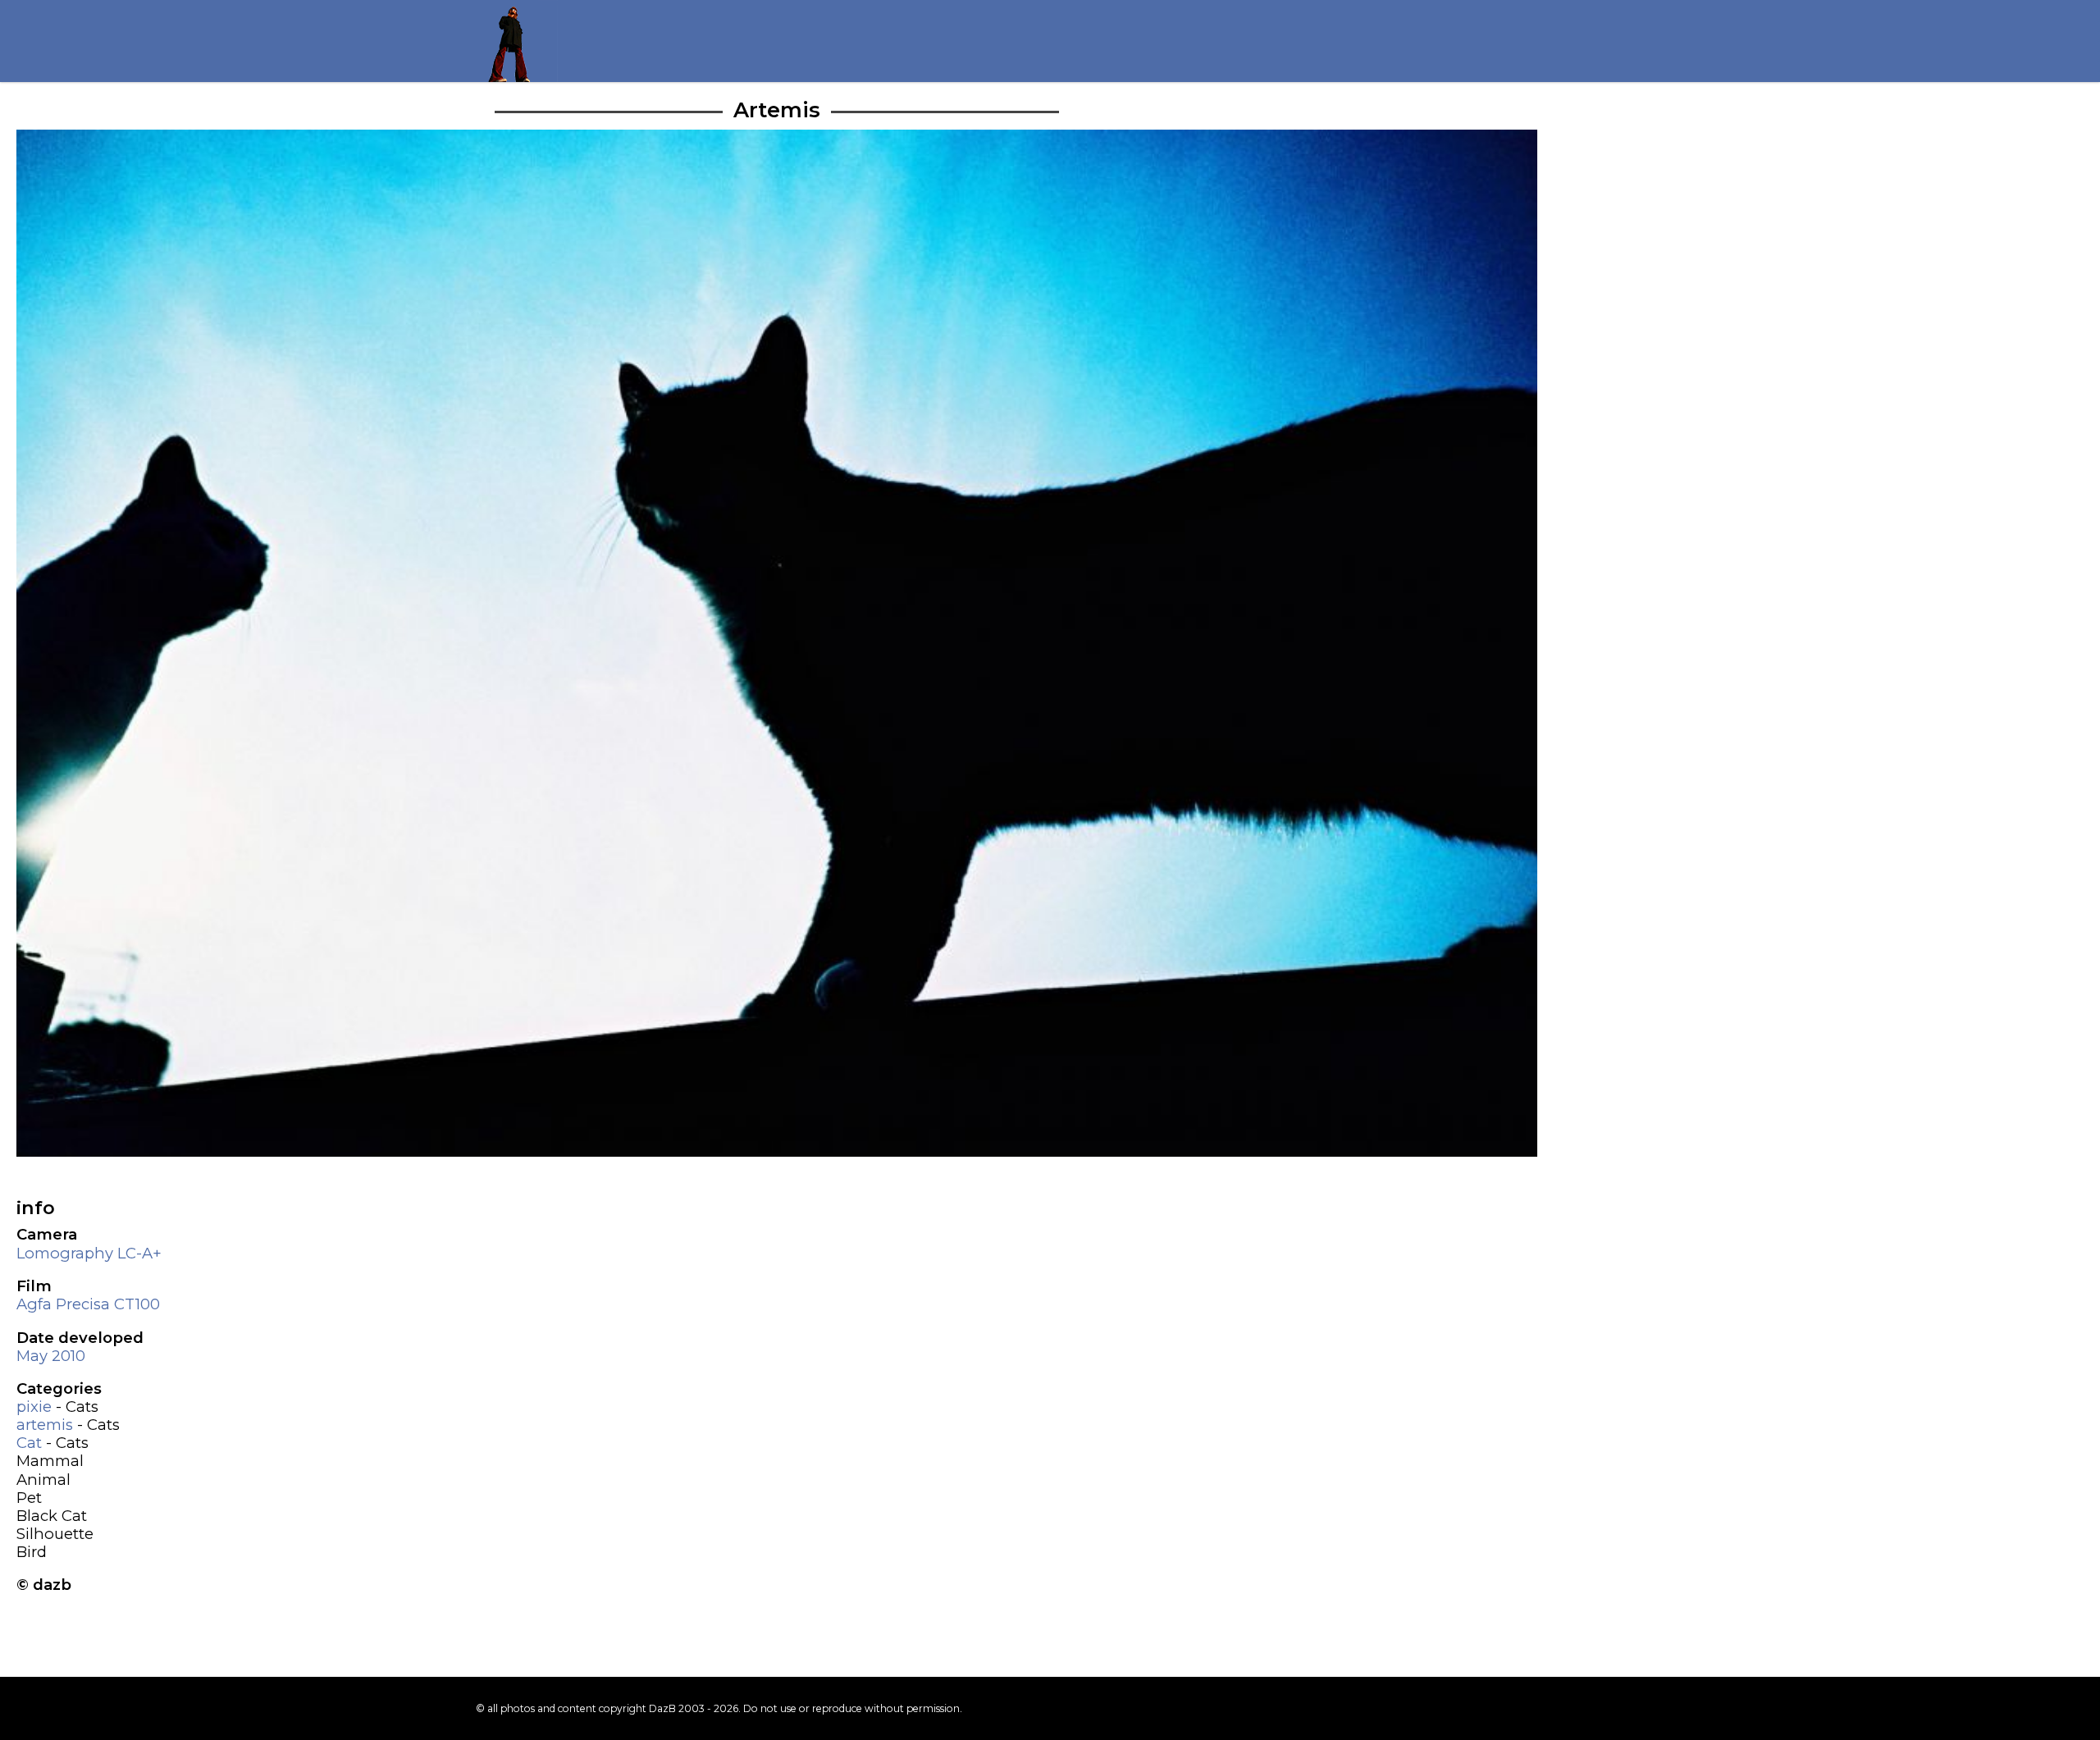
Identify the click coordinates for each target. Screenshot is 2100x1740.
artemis (45, 1425)
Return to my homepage (517, 41)
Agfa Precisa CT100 (88, 1304)
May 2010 (51, 1356)
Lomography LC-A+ (89, 1253)
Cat (29, 1443)
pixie (34, 1407)
